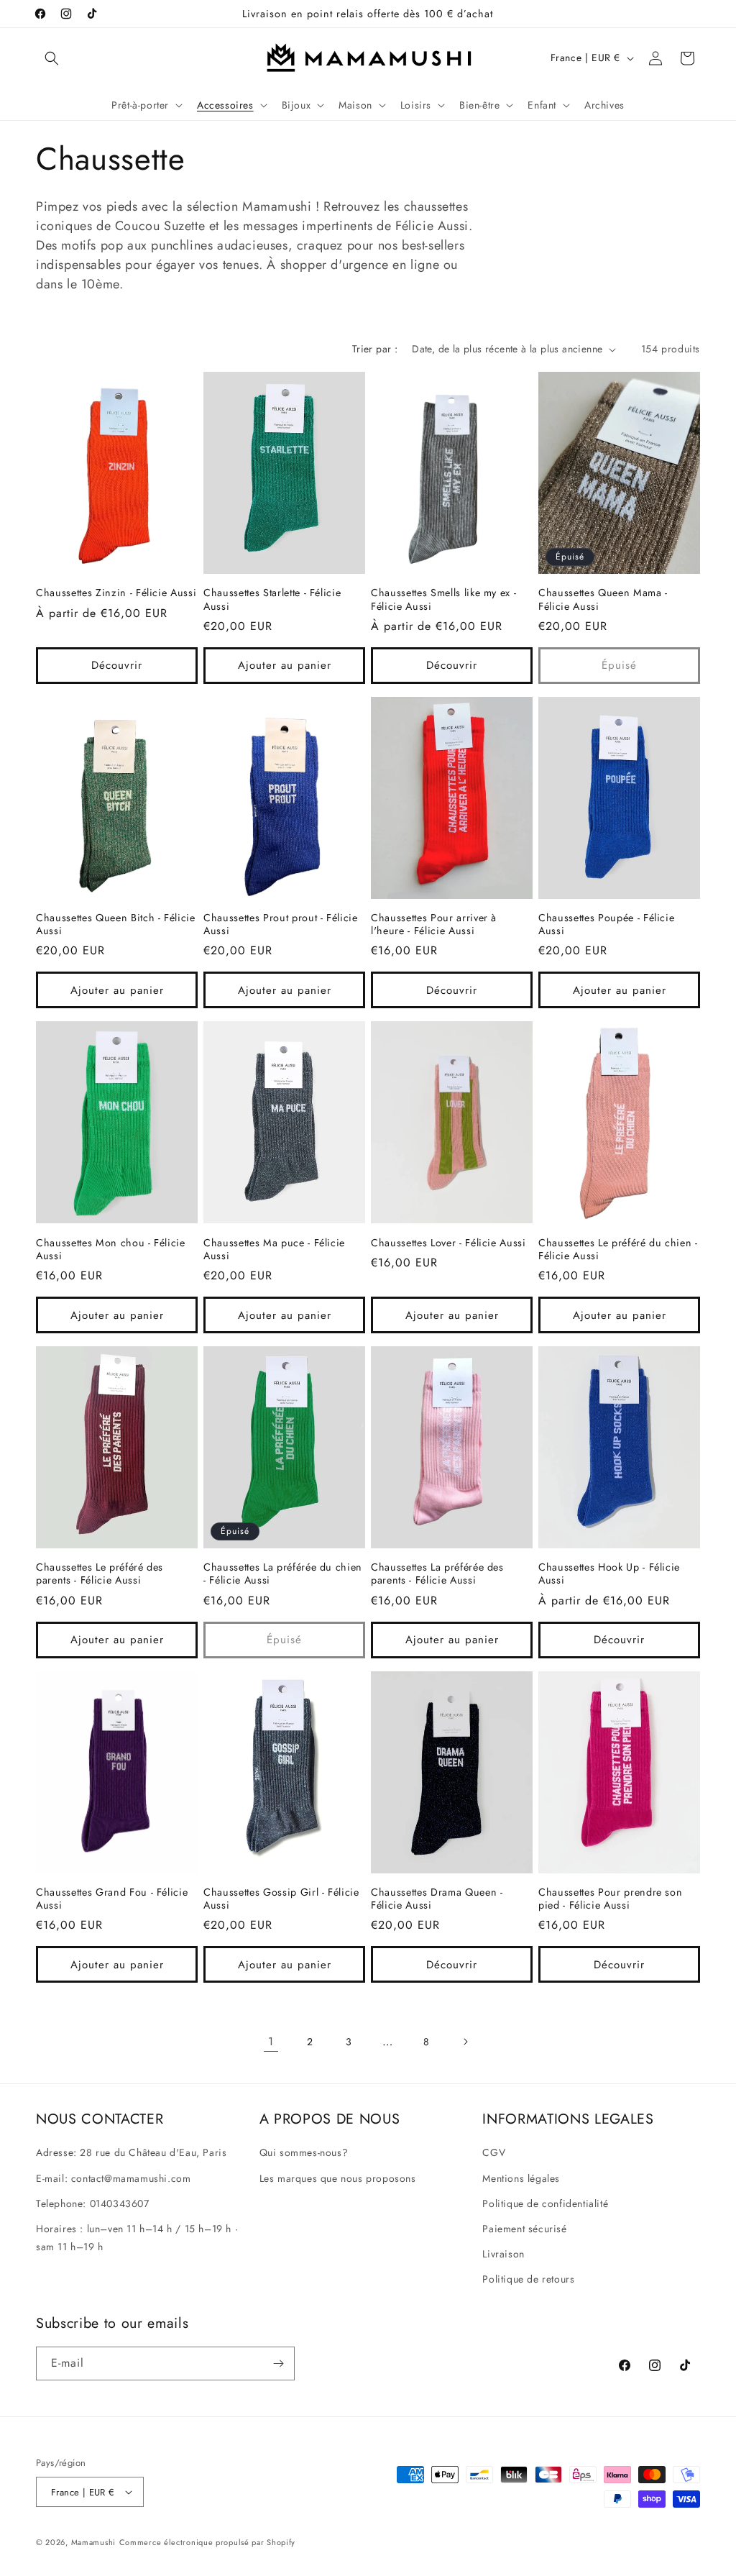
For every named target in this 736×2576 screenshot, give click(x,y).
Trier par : (375, 349)
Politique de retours (528, 2279)
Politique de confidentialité (545, 2203)
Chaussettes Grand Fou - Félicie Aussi (112, 1899)
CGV (494, 2152)
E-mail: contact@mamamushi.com (113, 2178)
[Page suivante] (465, 2042)
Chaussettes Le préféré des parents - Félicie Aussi (100, 1574)
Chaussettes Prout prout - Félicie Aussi (281, 924)
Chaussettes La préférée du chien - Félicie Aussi (283, 1574)
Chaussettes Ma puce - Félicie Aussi (274, 1249)
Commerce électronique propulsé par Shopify (207, 2542)
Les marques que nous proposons (338, 2178)
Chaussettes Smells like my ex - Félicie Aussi (443, 599)
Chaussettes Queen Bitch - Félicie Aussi (116, 924)
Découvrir (117, 665)
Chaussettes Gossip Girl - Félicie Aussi (281, 1899)
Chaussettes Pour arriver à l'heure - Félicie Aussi (434, 924)
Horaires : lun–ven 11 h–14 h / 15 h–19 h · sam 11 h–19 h (137, 2238)
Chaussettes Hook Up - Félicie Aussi (609, 1574)
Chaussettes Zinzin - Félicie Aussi (116, 593)
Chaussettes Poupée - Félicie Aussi (606, 924)
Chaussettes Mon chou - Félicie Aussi (111, 1249)
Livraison (503, 2254)
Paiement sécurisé (524, 2229)
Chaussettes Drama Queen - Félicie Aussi (437, 1899)
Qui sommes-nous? (304, 2152)
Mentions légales (521, 2178)
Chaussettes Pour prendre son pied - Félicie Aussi (610, 1899)
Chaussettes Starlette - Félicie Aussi (272, 599)
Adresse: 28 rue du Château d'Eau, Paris (131, 2152)
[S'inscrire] (278, 2363)
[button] (52, 58)
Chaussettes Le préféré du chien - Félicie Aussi (618, 1249)
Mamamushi (93, 2542)
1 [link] (271, 2041)
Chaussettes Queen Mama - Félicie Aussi (603, 599)
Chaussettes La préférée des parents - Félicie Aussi (437, 1574)
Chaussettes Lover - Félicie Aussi (448, 1243)
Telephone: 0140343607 (93, 2203)
